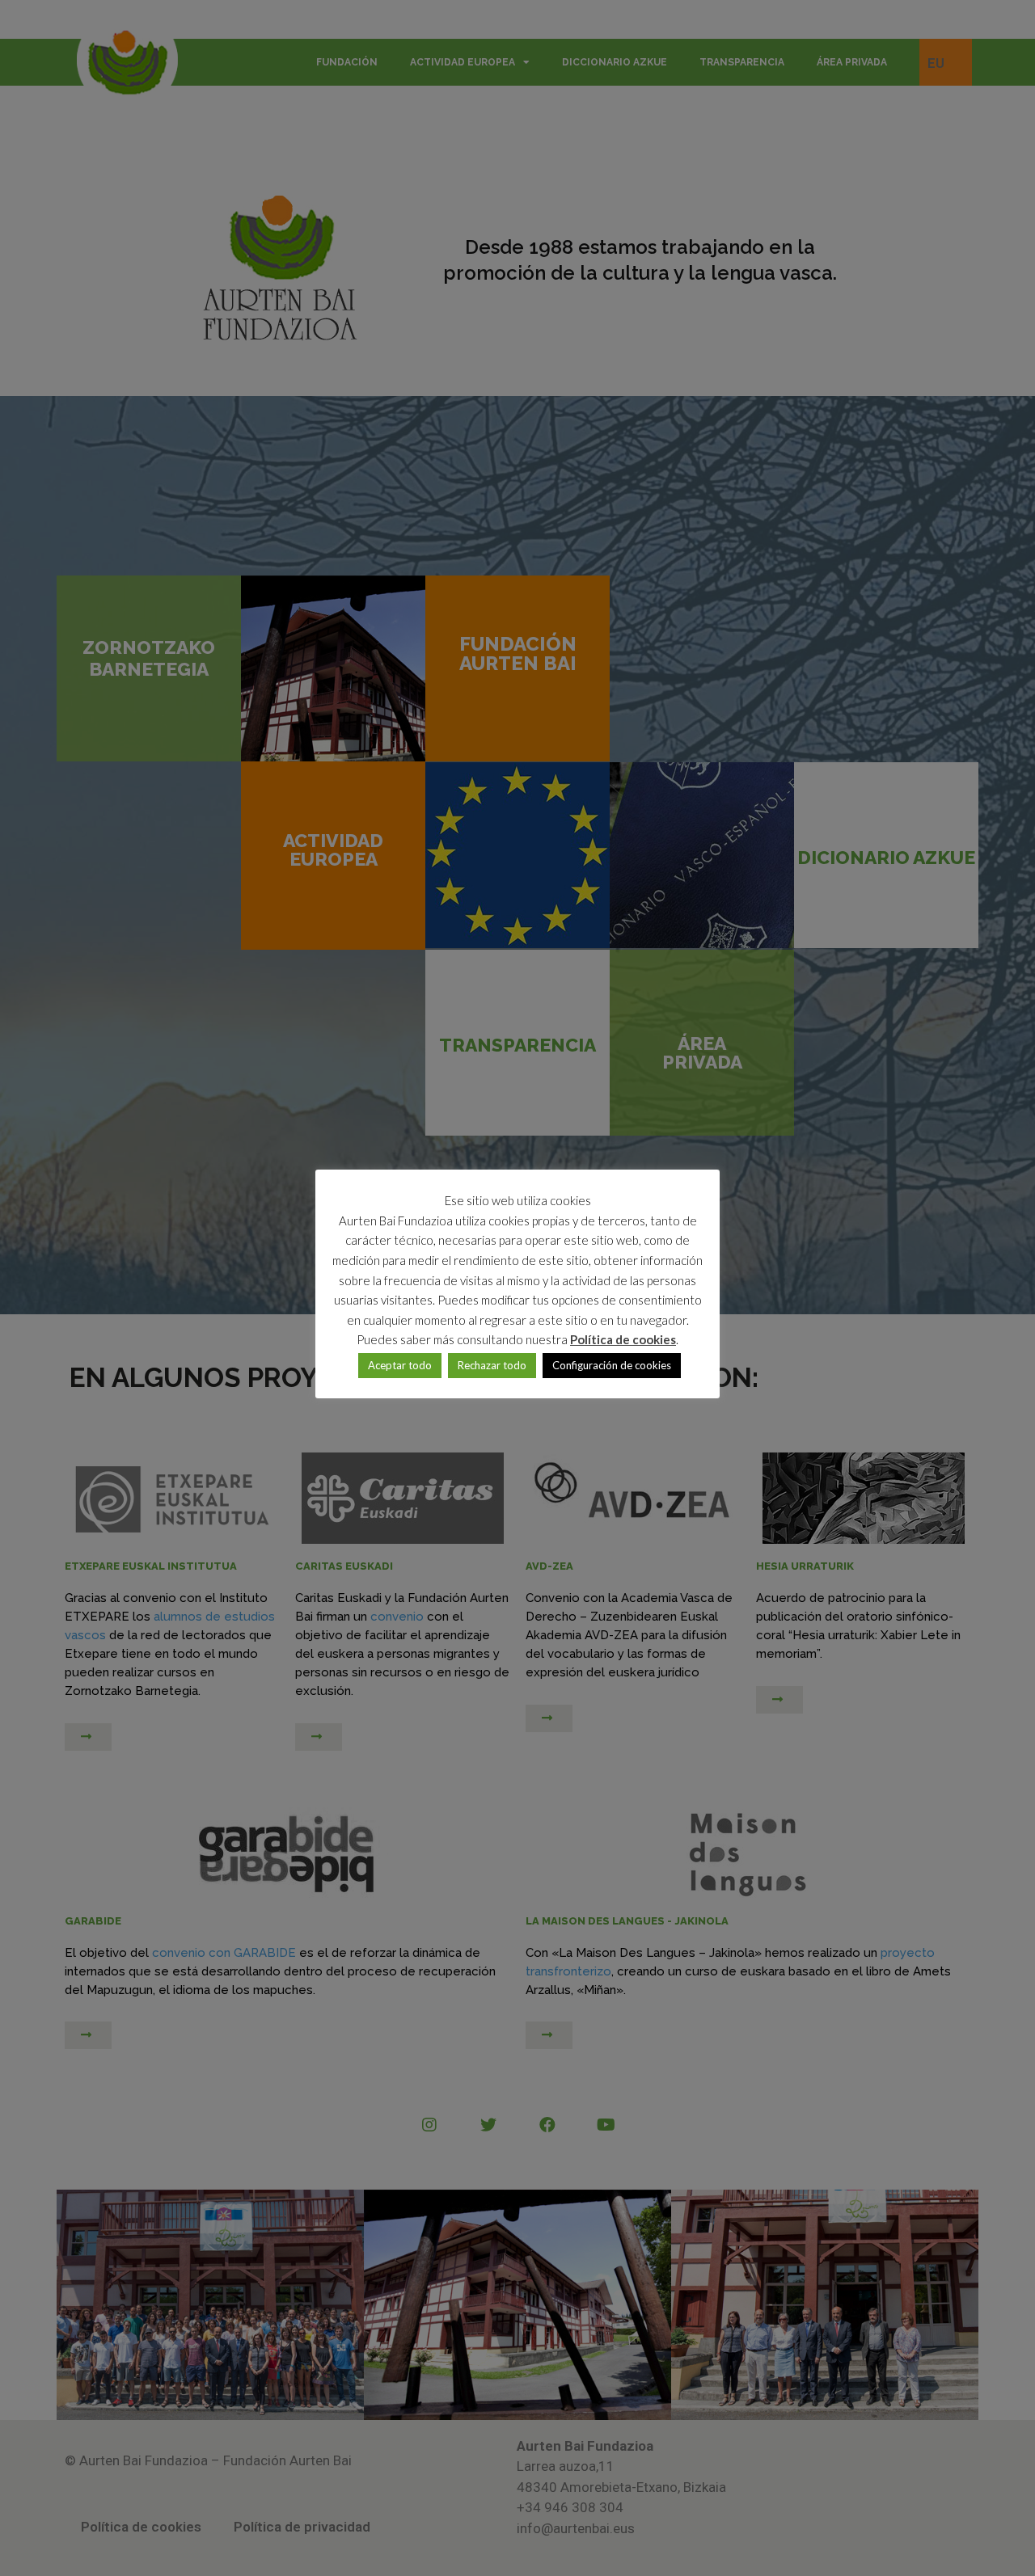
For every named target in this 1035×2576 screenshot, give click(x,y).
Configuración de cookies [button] (612, 1365)
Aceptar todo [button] (400, 1365)
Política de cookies (623, 1339)
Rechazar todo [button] (492, 1365)
